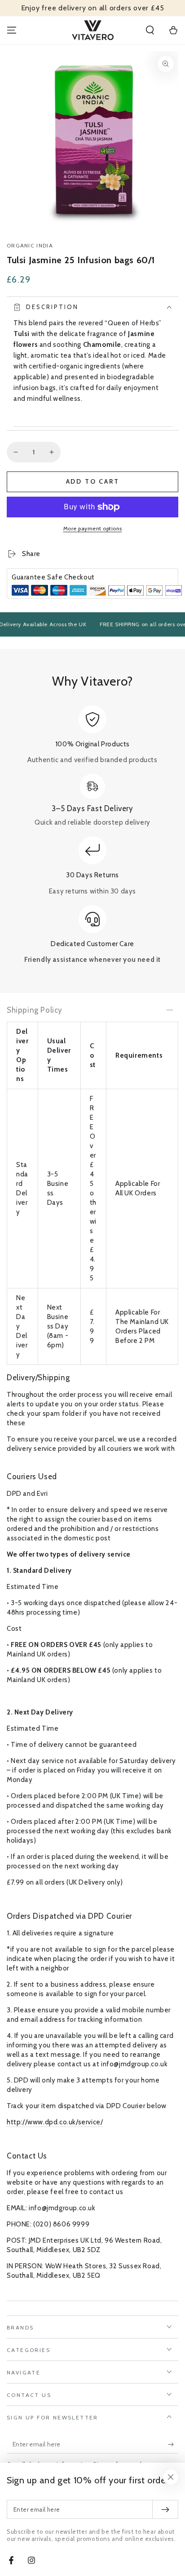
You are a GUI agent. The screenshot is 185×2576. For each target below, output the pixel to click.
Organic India (30, 245)
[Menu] (12, 30)
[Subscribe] (173, 2445)
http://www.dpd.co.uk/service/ (55, 2122)
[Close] (171, 2477)
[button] (150, 30)
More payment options (93, 528)
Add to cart (93, 481)
